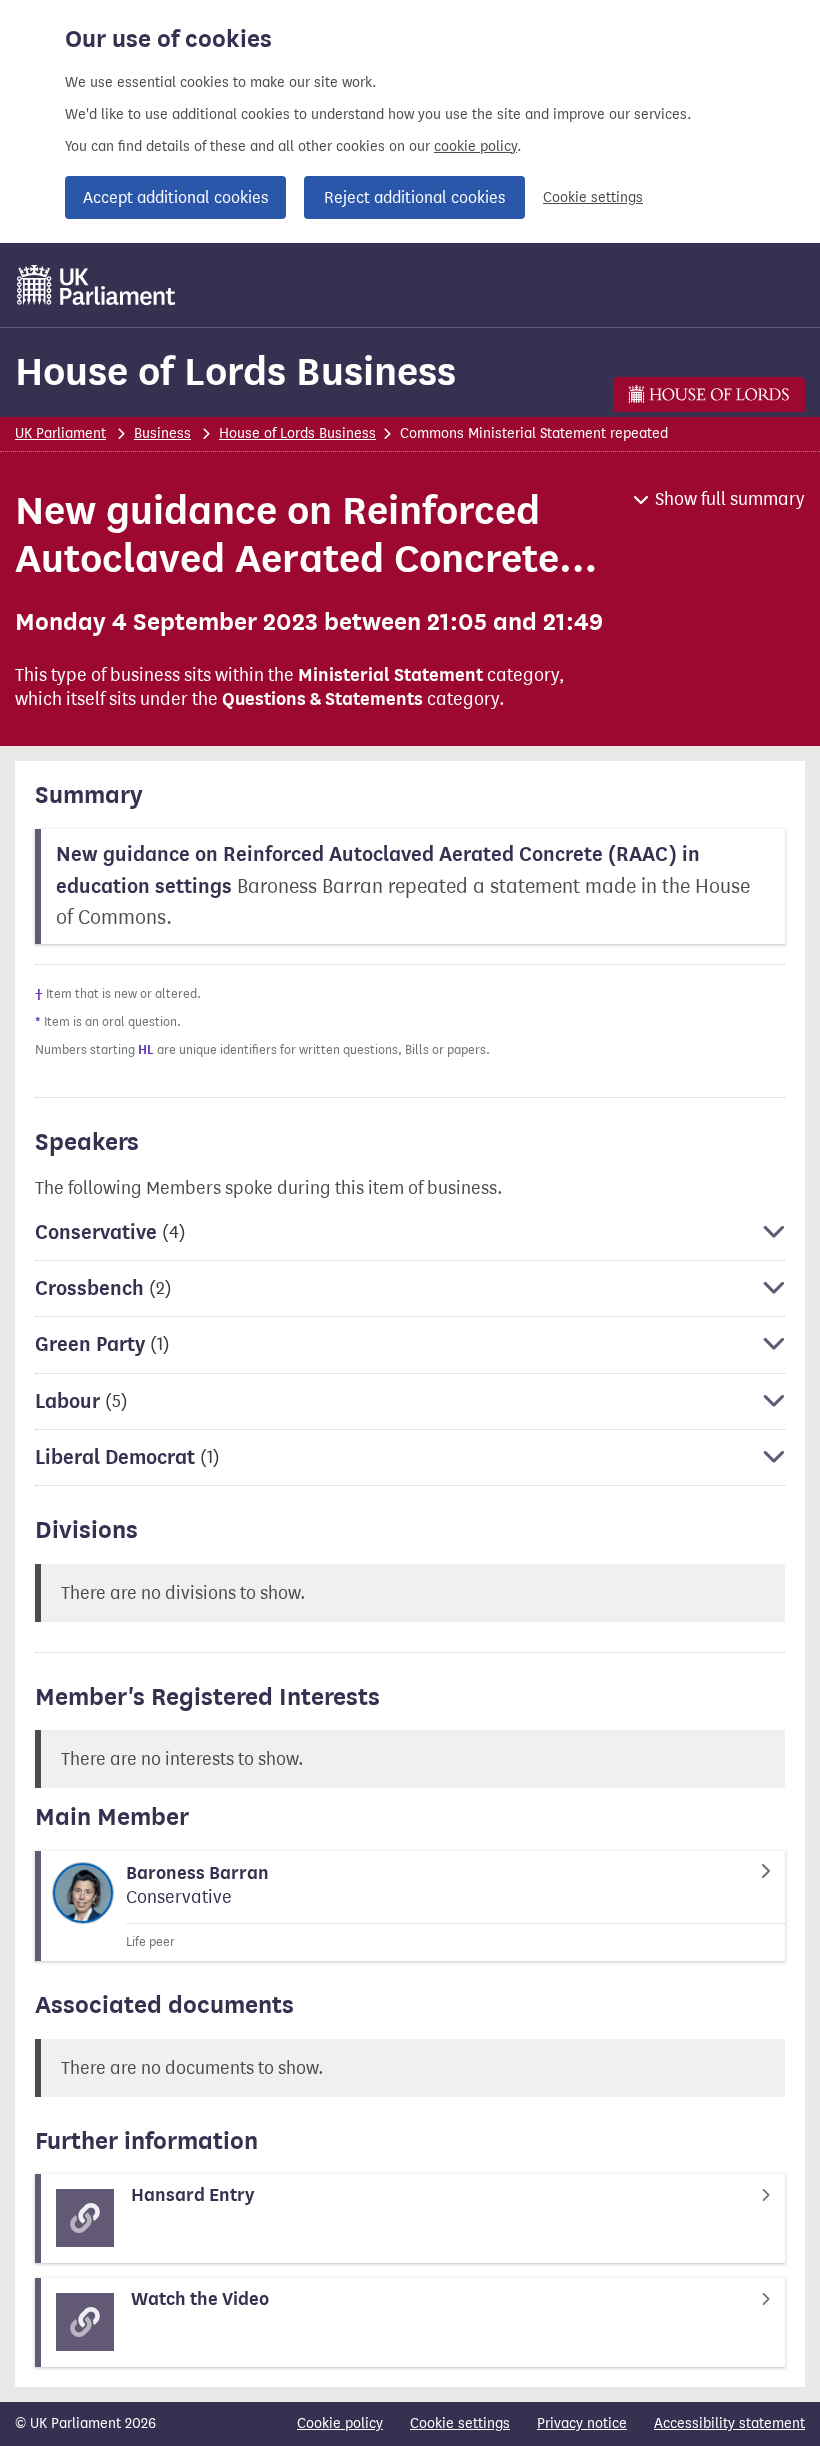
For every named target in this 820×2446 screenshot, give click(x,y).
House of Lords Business (235, 371)
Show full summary (730, 499)
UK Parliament (60, 433)
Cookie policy (340, 2423)
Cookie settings (593, 197)
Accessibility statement (729, 2423)
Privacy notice (582, 2423)
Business (162, 433)
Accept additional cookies (175, 197)
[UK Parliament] (96, 285)
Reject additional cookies (414, 197)
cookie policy (475, 146)
